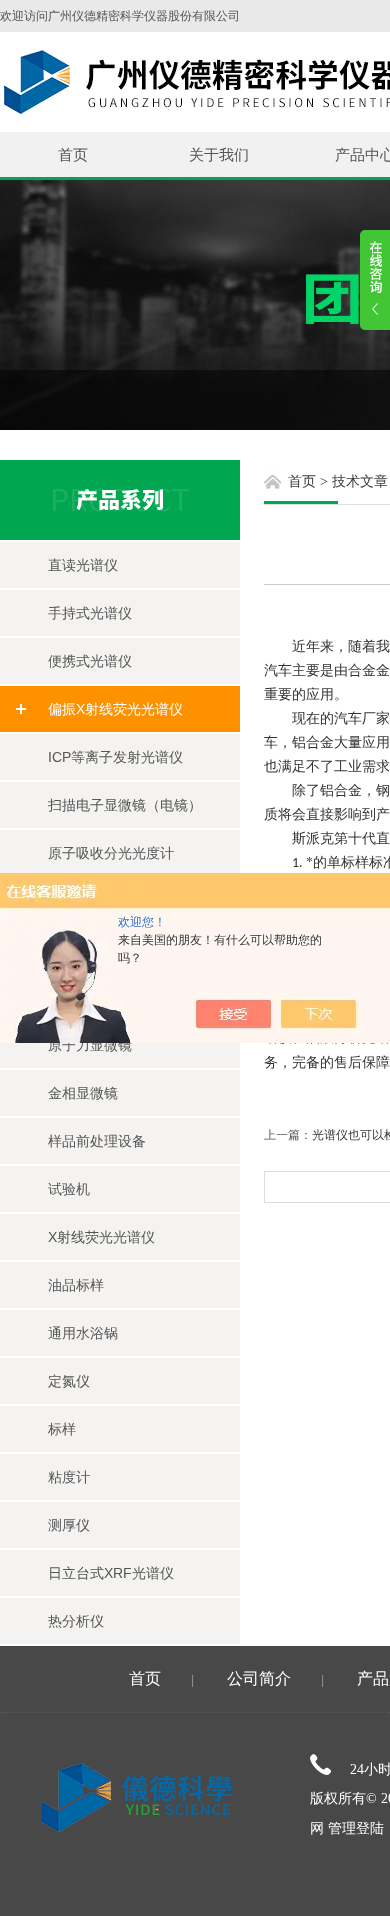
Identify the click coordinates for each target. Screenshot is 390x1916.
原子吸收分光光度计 (111, 853)
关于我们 (219, 154)
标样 (62, 1429)
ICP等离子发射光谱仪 (115, 757)
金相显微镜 (83, 1093)
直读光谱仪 (83, 565)
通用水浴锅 (83, 1333)
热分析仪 (76, 1621)
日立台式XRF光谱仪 (111, 1573)
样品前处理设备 (97, 1141)
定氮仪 (69, 1381)
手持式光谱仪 (90, 613)
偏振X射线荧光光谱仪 (115, 709)
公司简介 (259, 1678)
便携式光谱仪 (90, 661)
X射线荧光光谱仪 (101, 1237)
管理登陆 (356, 1828)
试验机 (69, 1189)
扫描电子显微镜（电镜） (125, 805)
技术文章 (360, 481)
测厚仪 (69, 1525)
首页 (73, 154)
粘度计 (69, 1477)
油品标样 (76, 1285)
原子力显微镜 (90, 1045)
